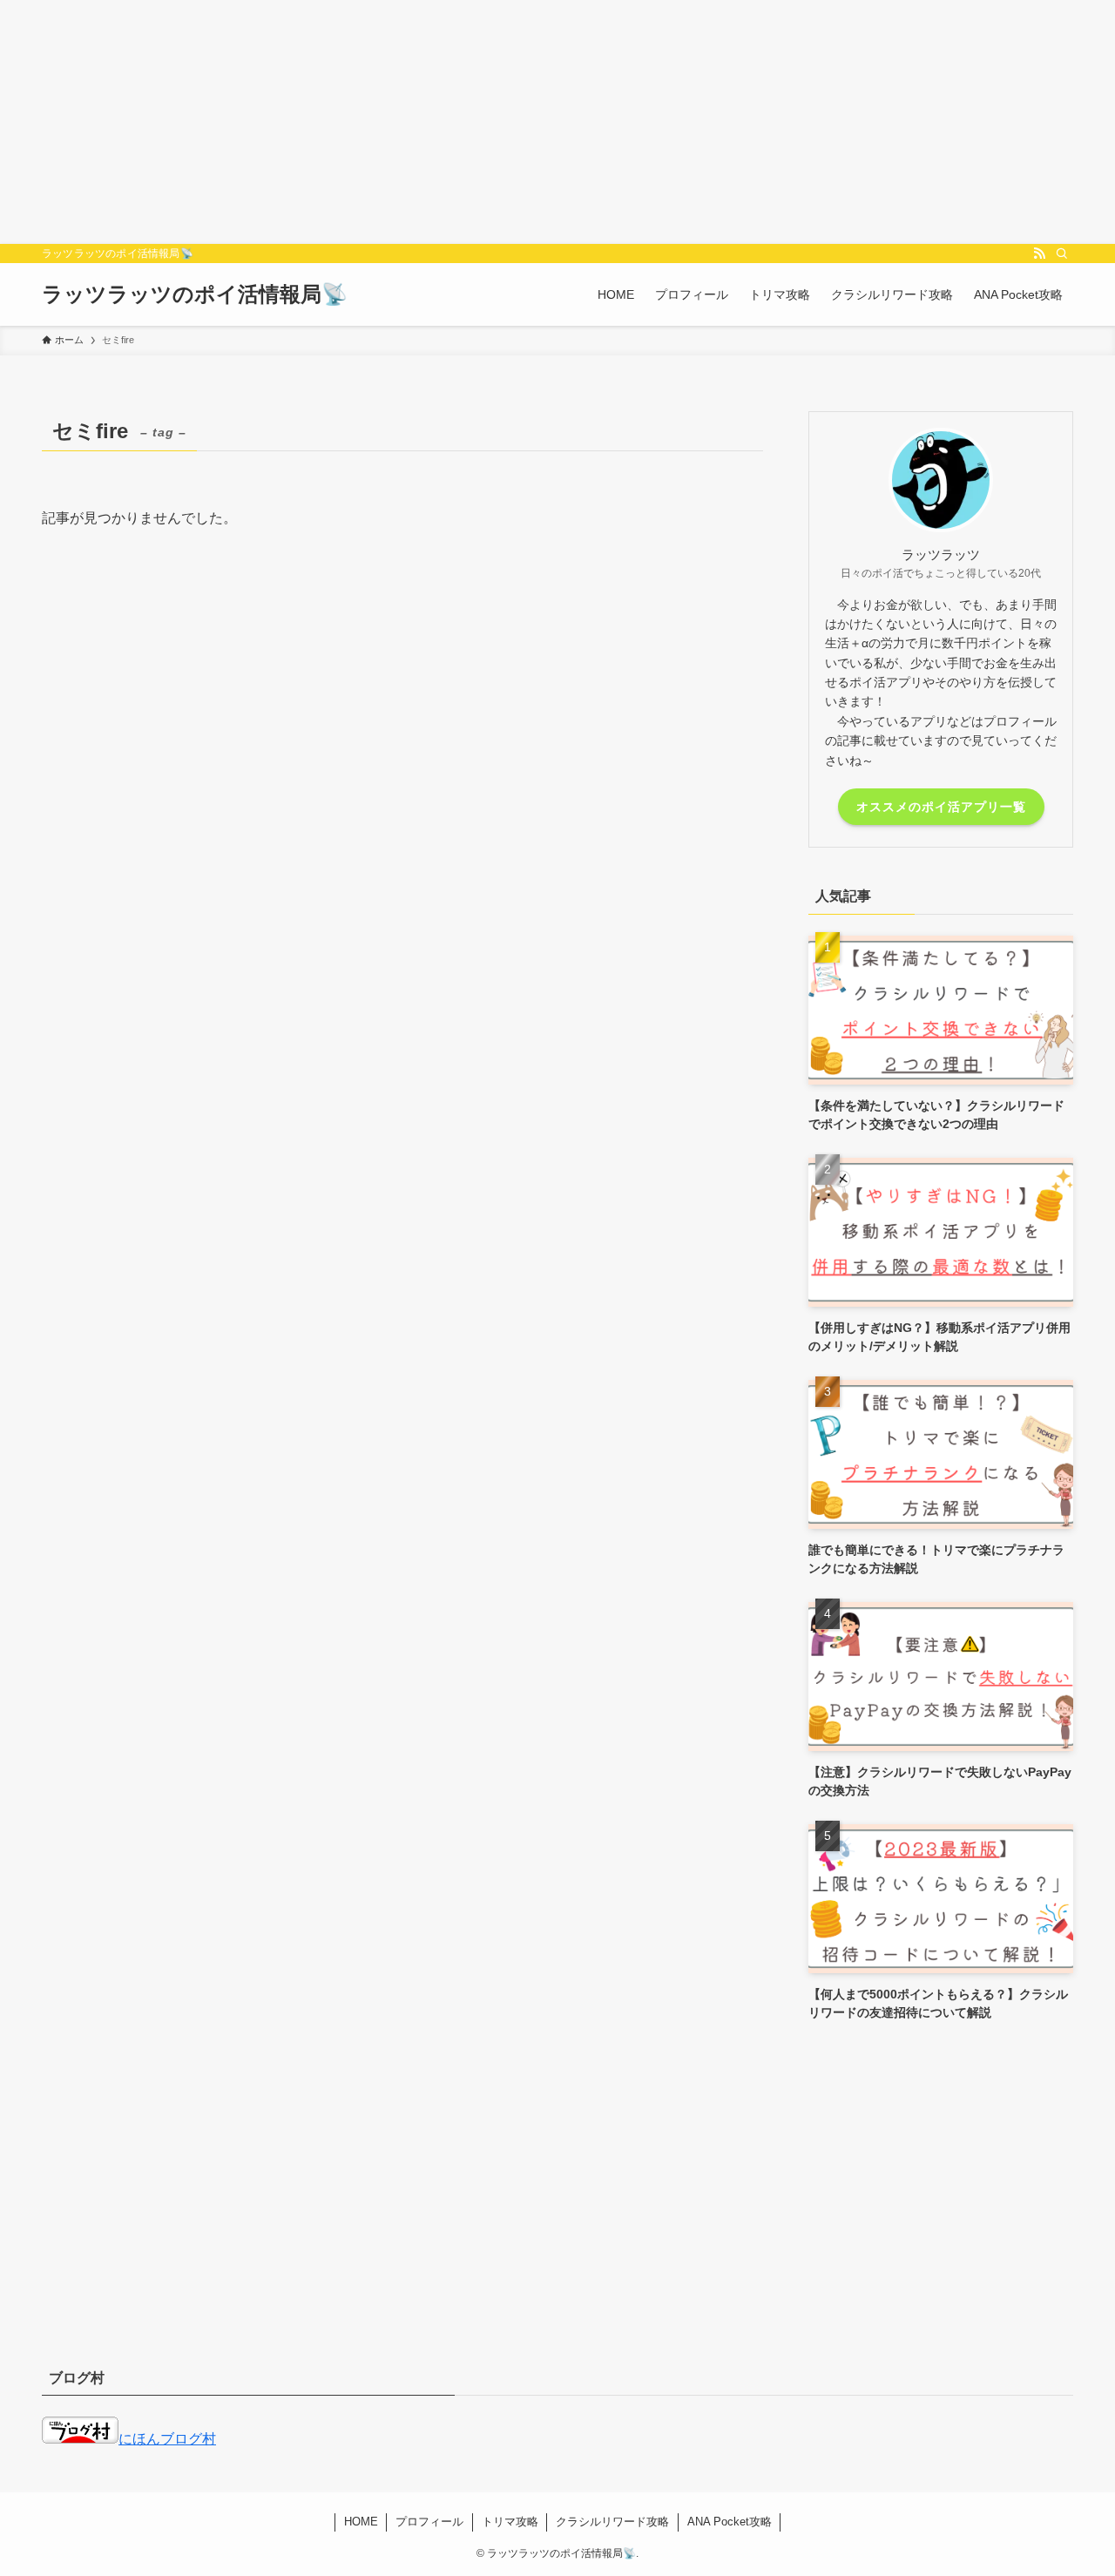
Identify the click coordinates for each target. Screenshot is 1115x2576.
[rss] (1039, 254)
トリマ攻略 (510, 2522)
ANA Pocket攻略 (730, 2522)
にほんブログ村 (167, 2439)
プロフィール (429, 2522)
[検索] (1062, 254)
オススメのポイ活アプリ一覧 (941, 807)
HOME (361, 2522)
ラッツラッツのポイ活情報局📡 (195, 294)
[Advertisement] (523, 122)
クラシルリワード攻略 (612, 2522)
